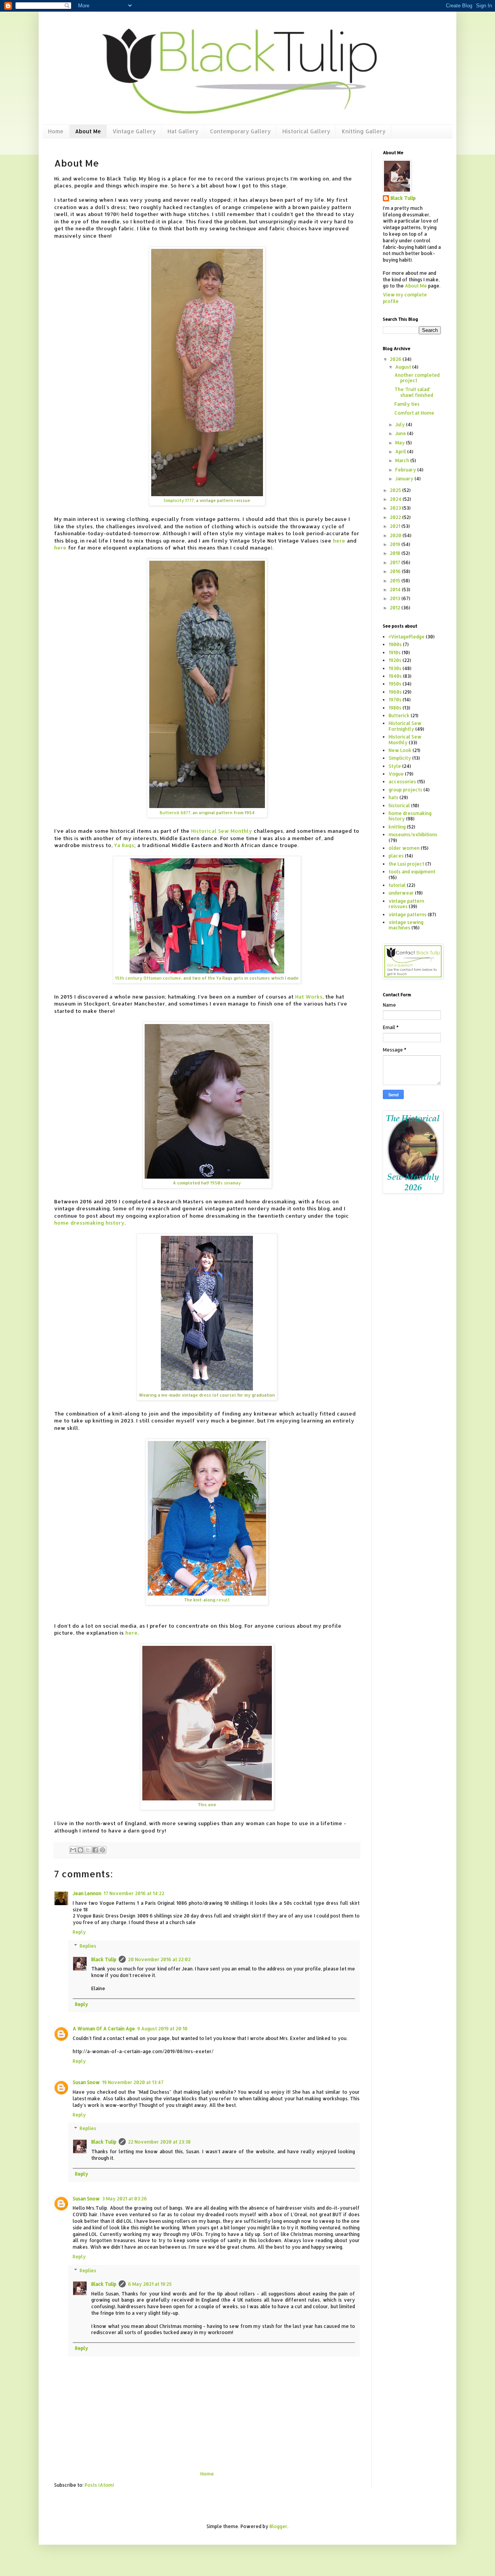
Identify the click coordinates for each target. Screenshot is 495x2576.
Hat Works (309, 996)
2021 (396, 526)
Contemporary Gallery (240, 131)
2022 (396, 517)
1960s (395, 692)
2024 (396, 499)
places (396, 856)
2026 (396, 359)
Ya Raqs (124, 845)
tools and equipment (412, 872)
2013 (396, 598)
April (401, 452)
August (404, 367)
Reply (79, 1932)
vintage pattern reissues (406, 904)
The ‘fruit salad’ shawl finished (414, 392)
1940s (395, 676)
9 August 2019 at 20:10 (162, 2029)
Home (56, 131)
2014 (396, 590)
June (401, 433)
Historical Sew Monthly (222, 831)
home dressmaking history (89, 1222)
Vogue (396, 774)
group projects (405, 790)
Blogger (278, 2526)
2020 (396, 535)
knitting (397, 827)
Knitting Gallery (364, 131)
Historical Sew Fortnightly (405, 726)
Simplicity (400, 758)
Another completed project (417, 378)
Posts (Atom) (99, 2485)
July (401, 425)
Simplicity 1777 (179, 500)
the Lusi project (406, 864)
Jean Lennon (87, 1893)
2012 (396, 608)
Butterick (399, 715)
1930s (395, 668)
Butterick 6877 (175, 813)
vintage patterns (408, 915)
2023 (396, 508)
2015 (396, 581)
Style (395, 766)
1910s (395, 653)
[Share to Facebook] (95, 1850)
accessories (402, 782)
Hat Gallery (183, 131)
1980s (395, 708)
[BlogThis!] (80, 1850)
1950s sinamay (226, 1183)
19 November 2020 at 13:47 (133, 2082)
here (339, 540)
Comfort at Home (414, 413)
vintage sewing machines (406, 925)
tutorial (397, 885)
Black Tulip (104, 1959)
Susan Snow (86, 2082)
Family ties (407, 404)
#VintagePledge (407, 637)
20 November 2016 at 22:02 (159, 1959)
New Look (400, 750)
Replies (88, 1946)
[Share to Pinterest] (102, 1850)
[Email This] (73, 1850)
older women (404, 848)
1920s (395, 660)
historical (399, 806)
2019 (396, 544)
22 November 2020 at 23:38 (159, 2142)
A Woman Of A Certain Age (104, 2029)
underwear (401, 893)
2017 (396, 562)
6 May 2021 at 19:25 (150, 2284)
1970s (395, 700)
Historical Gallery (306, 131)
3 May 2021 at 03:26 (125, 2199)
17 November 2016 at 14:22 (134, 1893)
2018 (396, 553)
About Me (88, 131)
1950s (395, 684)
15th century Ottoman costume (148, 978)
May (401, 443)
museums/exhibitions (413, 835)
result (223, 1600)
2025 (396, 490)
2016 (396, 571)
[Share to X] (88, 1850)
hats (393, 797)
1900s (395, 644)
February (406, 470)
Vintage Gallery (134, 131)
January (405, 479)
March (403, 460)
